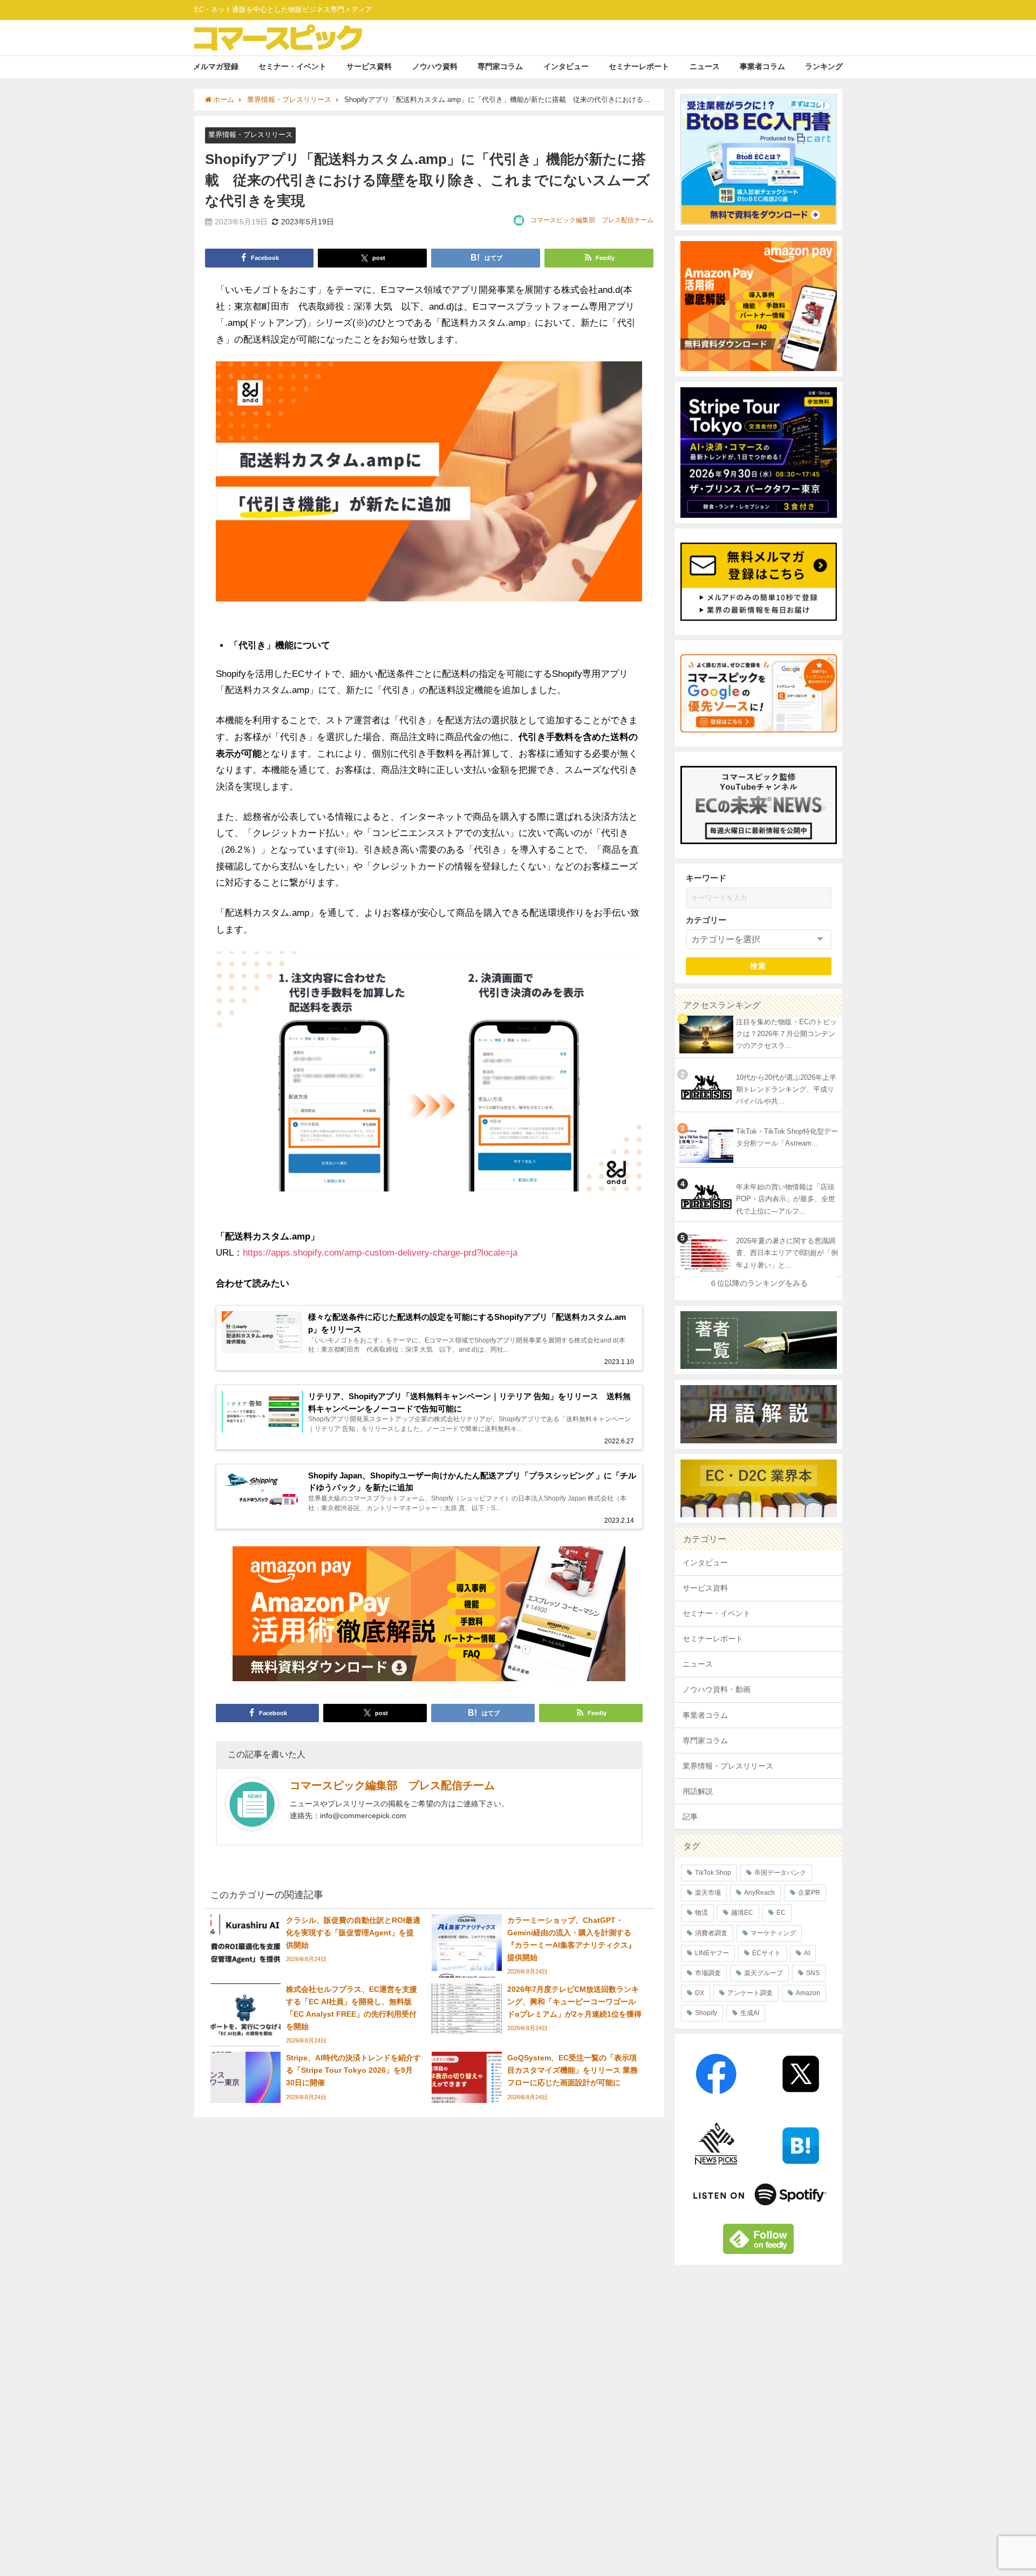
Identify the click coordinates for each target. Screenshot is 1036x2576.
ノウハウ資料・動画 (717, 1689)
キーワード (706, 878)
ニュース (705, 66)
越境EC (742, 1913)
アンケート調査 (750, 1993)
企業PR (809, 1893)
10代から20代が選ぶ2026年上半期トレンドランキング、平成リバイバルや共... (786, 1090)
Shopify (706, 2013)
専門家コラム (500, 66)
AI (807, 1953)
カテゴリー (706, 920)
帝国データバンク (780, 1873)
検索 (758, 966)
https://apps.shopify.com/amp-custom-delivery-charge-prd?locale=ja (380, 1252)
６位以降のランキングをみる (759, 1283)
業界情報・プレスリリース (250, 135)
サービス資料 (369, 66)
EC (781, 1913)
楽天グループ (764, 1973)
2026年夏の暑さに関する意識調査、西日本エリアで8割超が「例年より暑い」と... (787, 1253)
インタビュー (566, 66)
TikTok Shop (713, 1873)
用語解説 (698, 1791)
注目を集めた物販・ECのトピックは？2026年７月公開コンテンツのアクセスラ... (786, 1034)
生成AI (750, 2013)
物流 (701, 1913)
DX (700, 1993)
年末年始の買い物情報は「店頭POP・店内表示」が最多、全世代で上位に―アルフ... (786, 1199)
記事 (690, 1817)
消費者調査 (711, 1933)
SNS (813, 1973)
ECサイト (766, 1953)
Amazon (808, 1993)
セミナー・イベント (292, 66)
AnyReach (759, 1893)
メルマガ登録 (216, 66)
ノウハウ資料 (435, 66)
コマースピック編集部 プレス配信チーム (592, 220)
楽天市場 (708, 1893)
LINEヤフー (712, 1953)
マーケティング (773, 1933)
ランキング (824, 66)
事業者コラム (762, 66)
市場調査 (708, 1973)
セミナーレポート (639, 66)
